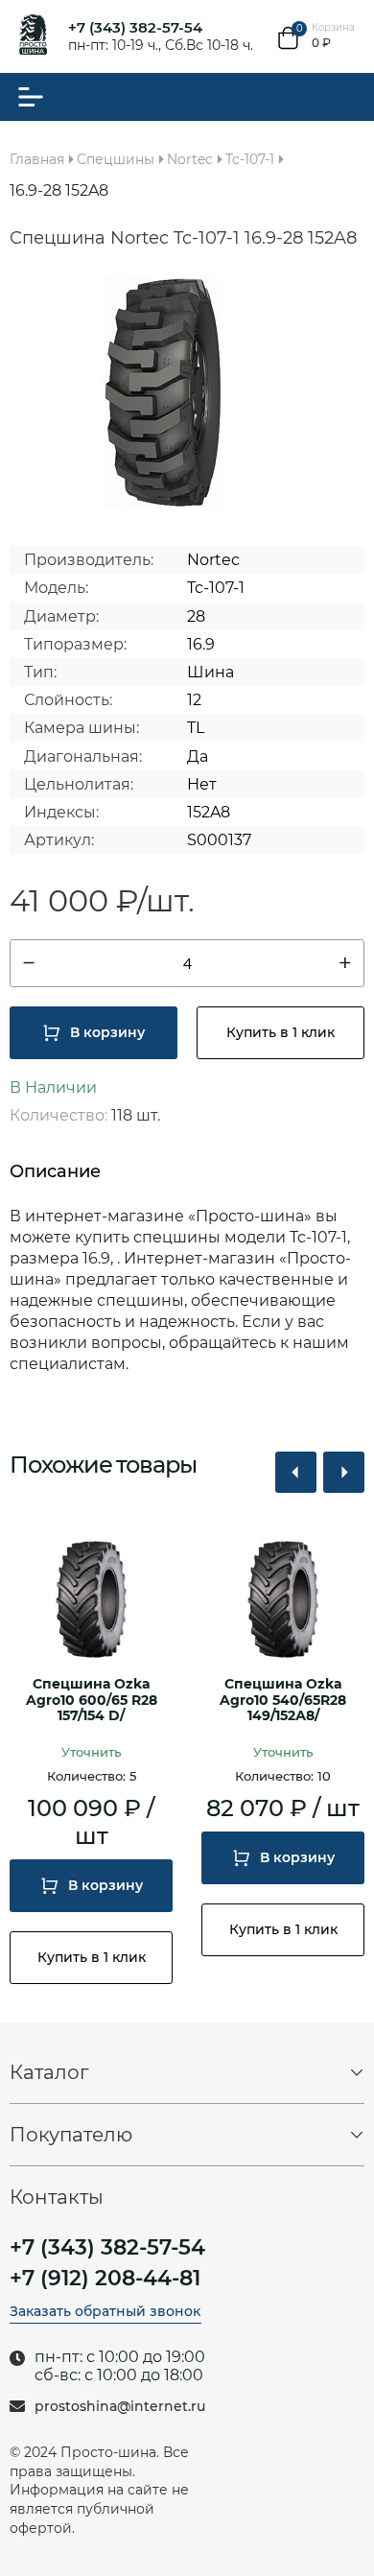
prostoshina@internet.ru (120, 2407)
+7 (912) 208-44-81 (105, 2279)
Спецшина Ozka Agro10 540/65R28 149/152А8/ (283, 1701)
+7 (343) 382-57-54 (135, 27)
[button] (296, 1472)
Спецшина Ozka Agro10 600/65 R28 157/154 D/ (92, 1701)
